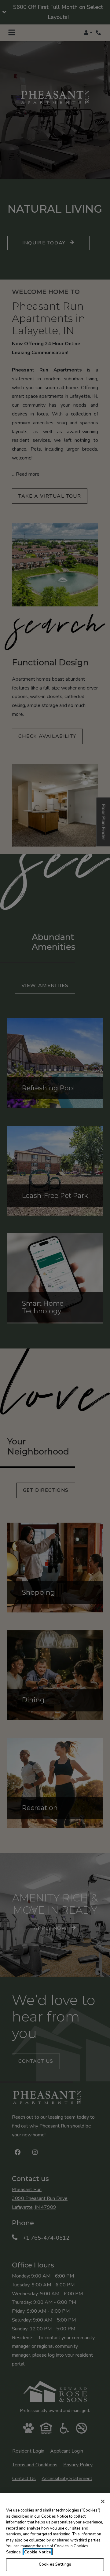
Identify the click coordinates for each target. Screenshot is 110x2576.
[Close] (103, 2501)
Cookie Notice (38, 2552)
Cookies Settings (55, 2564)
